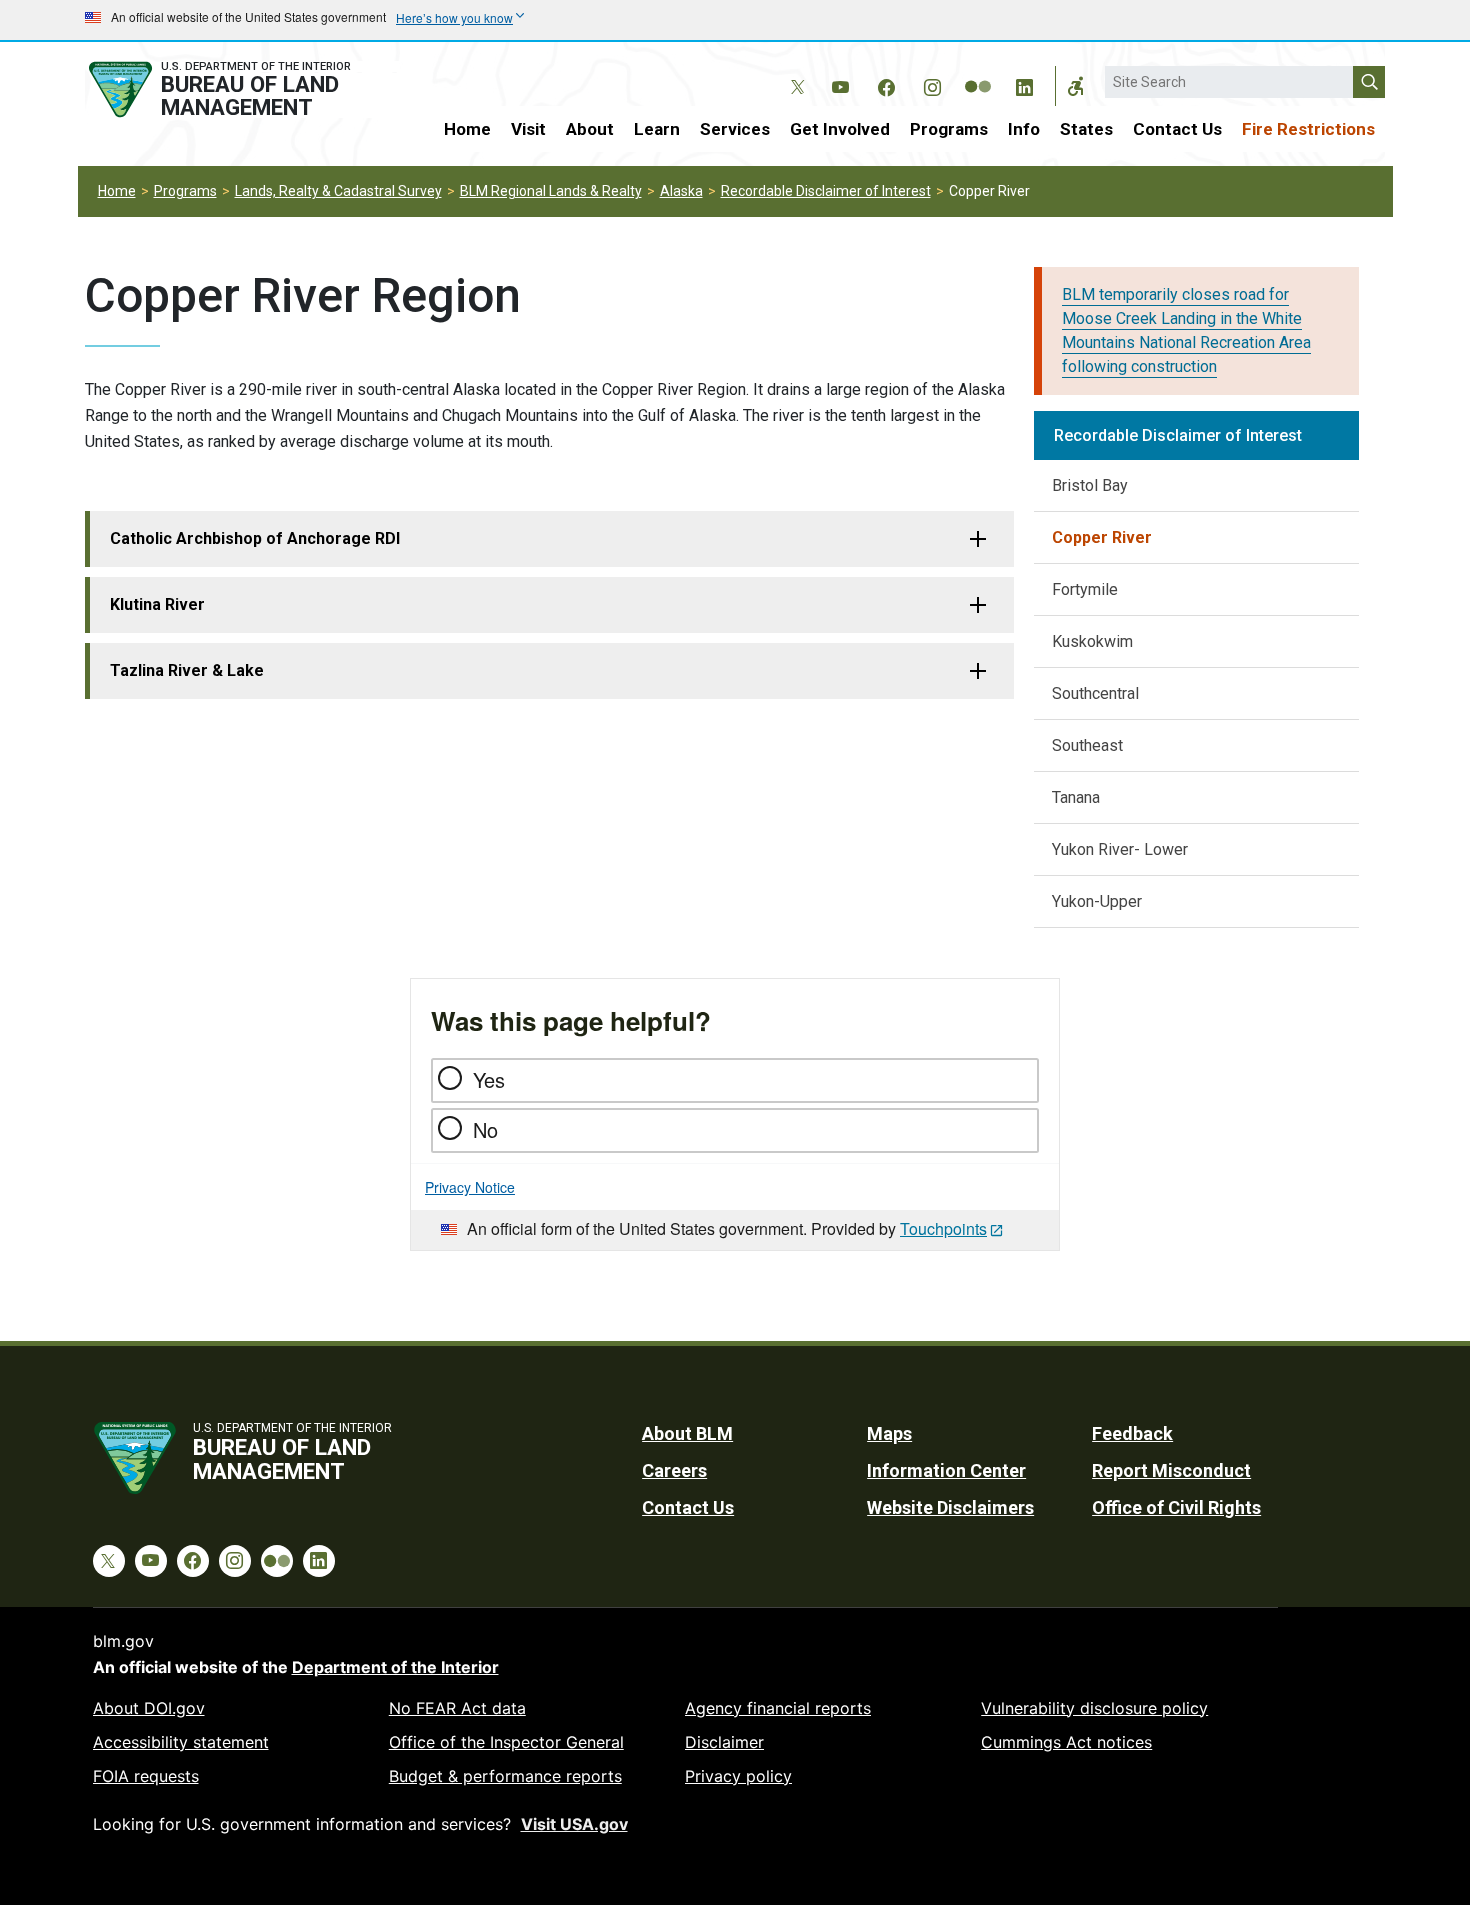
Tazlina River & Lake (187, 670)
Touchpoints (943, 1228)
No (485, 1129)
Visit (528, 129)
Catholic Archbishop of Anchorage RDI (255, 538)
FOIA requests (146, 1776)
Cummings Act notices (1066, 1742)
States (1086, 129)
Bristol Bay (1090, 485)
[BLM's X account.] (794, 72)
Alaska (681, 191)
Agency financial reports (778, 1708)
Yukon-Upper (1097, 901)
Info (1024, 129)
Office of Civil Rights (1176, 1507)
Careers (674, 1470)
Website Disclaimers (950, 1507)
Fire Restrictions (1308, 129)
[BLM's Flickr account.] (978, 72)
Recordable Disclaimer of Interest (826, 191)
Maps (889, 1433)
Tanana (1076, 797)
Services (735, 129)
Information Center (946, 1470)
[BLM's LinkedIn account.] (1024, 84)
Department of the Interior (395, 1667)
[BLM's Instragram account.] (932, 84)
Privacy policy (738, 1776)
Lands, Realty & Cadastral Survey (338, 191)
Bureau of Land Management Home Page (242, 89)
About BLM (687, 1433)
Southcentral (1095, 693)
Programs (949, 129)
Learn (657, 129)
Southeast (1087, 745)
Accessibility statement (181, 1742)
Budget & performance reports (505, 1776)
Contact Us (1177, 129)
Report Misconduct (1171, 1470)
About (590, 129)
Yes (489, 1079)
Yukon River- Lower (1120, 849)
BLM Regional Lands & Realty (551, 191)
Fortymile (1085, 589)
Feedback (1132, 1433)
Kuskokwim (1092, 641)
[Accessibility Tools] (1076, 86)
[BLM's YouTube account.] (840, 84)
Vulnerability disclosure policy (1094, 1708)
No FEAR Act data (457, 1708)
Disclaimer (724, 1742)
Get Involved (840, 129)
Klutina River (157, 604)
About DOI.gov (149, 1708)
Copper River (1102, 537)
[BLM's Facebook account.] (886, 84)
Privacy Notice (470, 1187)
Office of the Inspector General (506, 1742)
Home (467, 129)
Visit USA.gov (574, 1824)
